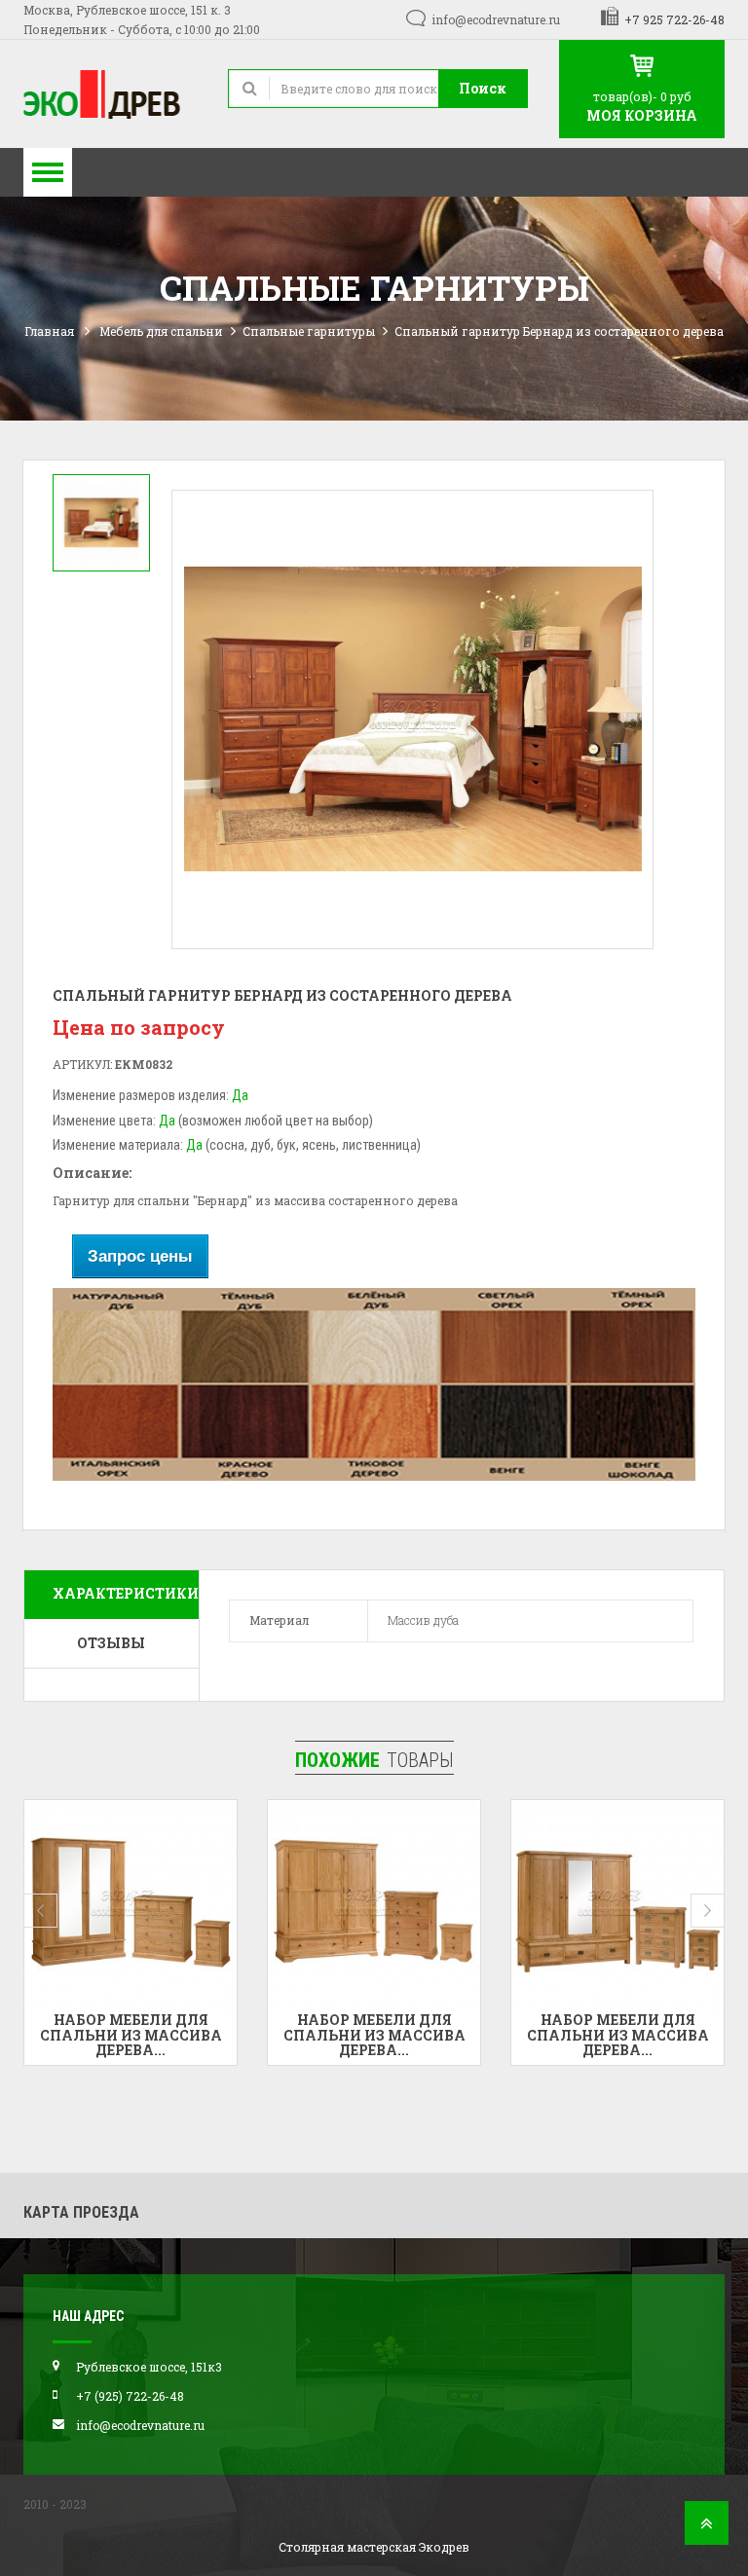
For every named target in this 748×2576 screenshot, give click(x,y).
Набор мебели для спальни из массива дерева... (131, 2035)
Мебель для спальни (161, 331)
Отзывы (111, 1643)
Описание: (92, 1173)
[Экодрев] (111, 94)
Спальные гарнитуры (309, 331)
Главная (49, 331)
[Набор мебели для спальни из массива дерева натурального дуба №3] (131, 1906)
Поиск (483, 88)
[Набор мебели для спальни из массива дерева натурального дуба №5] (617, 1906)
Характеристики (126, 1593)
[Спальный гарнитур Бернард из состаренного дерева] (101, 523)
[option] (101, 523)
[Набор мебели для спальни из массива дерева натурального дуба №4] (374, 1906)
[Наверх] (707, 2529)
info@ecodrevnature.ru (496, 19)
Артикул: (82, 1064)
